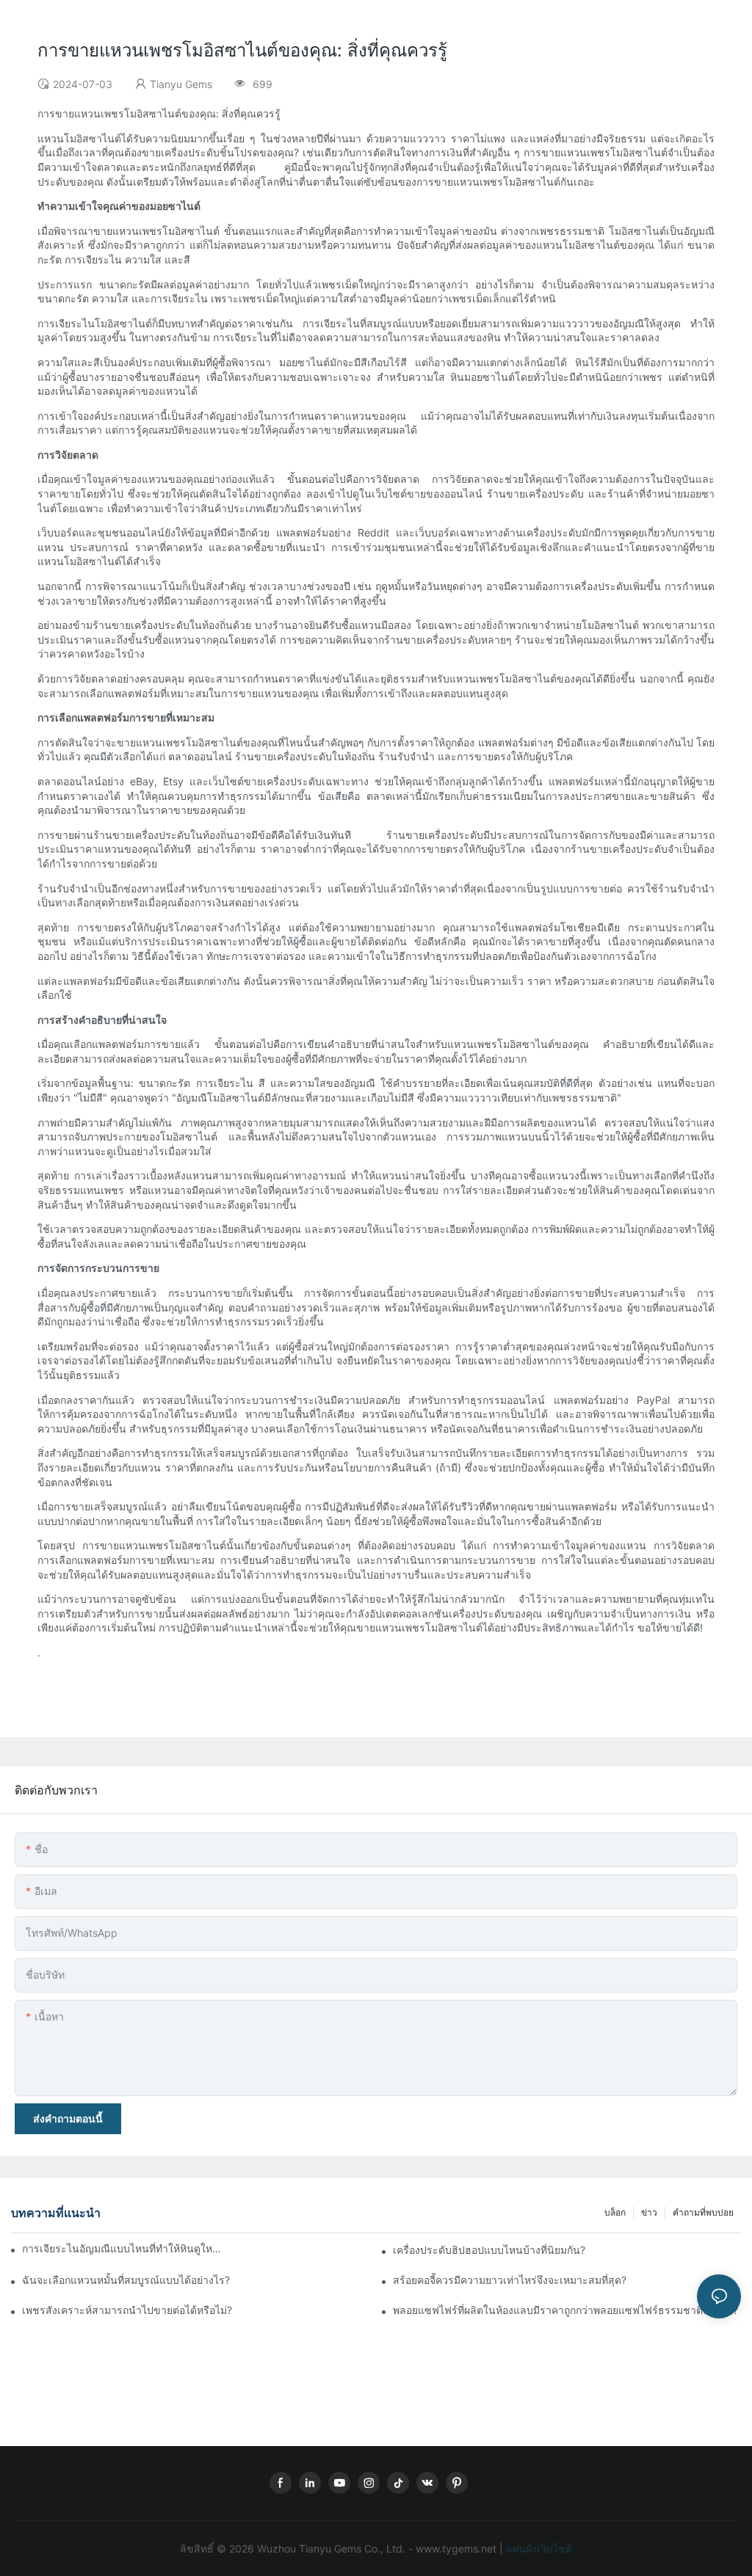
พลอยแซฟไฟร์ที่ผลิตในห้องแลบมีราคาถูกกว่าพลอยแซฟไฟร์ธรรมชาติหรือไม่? (565, 2310)
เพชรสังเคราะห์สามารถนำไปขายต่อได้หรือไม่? (127, 2310)
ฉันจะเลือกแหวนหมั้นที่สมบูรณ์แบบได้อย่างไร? (126, 2280)
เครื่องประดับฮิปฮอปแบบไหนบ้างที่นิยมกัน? (489, 2250)
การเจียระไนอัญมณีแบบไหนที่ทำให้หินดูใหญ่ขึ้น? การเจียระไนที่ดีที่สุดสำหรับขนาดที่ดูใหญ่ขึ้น (124, 2248)
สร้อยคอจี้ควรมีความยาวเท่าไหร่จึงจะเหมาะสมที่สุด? (510, 2280)
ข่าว (649, 2212)
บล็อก (615, 2212)
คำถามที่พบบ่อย (703, 2212)
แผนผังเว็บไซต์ (538, 2548)
